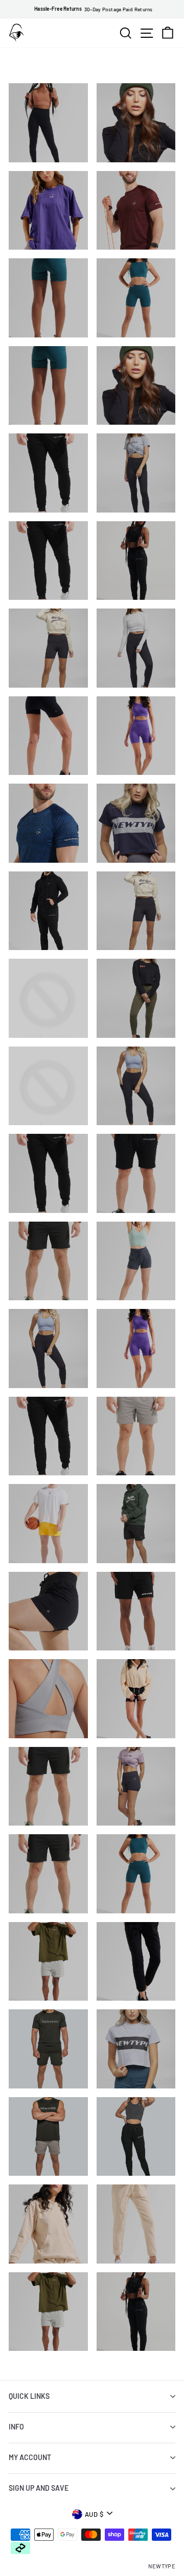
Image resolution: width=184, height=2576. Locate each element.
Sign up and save (39, 2488)
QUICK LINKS (29, 2396)
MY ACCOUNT (30, 2457)
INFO (16, 2427)
